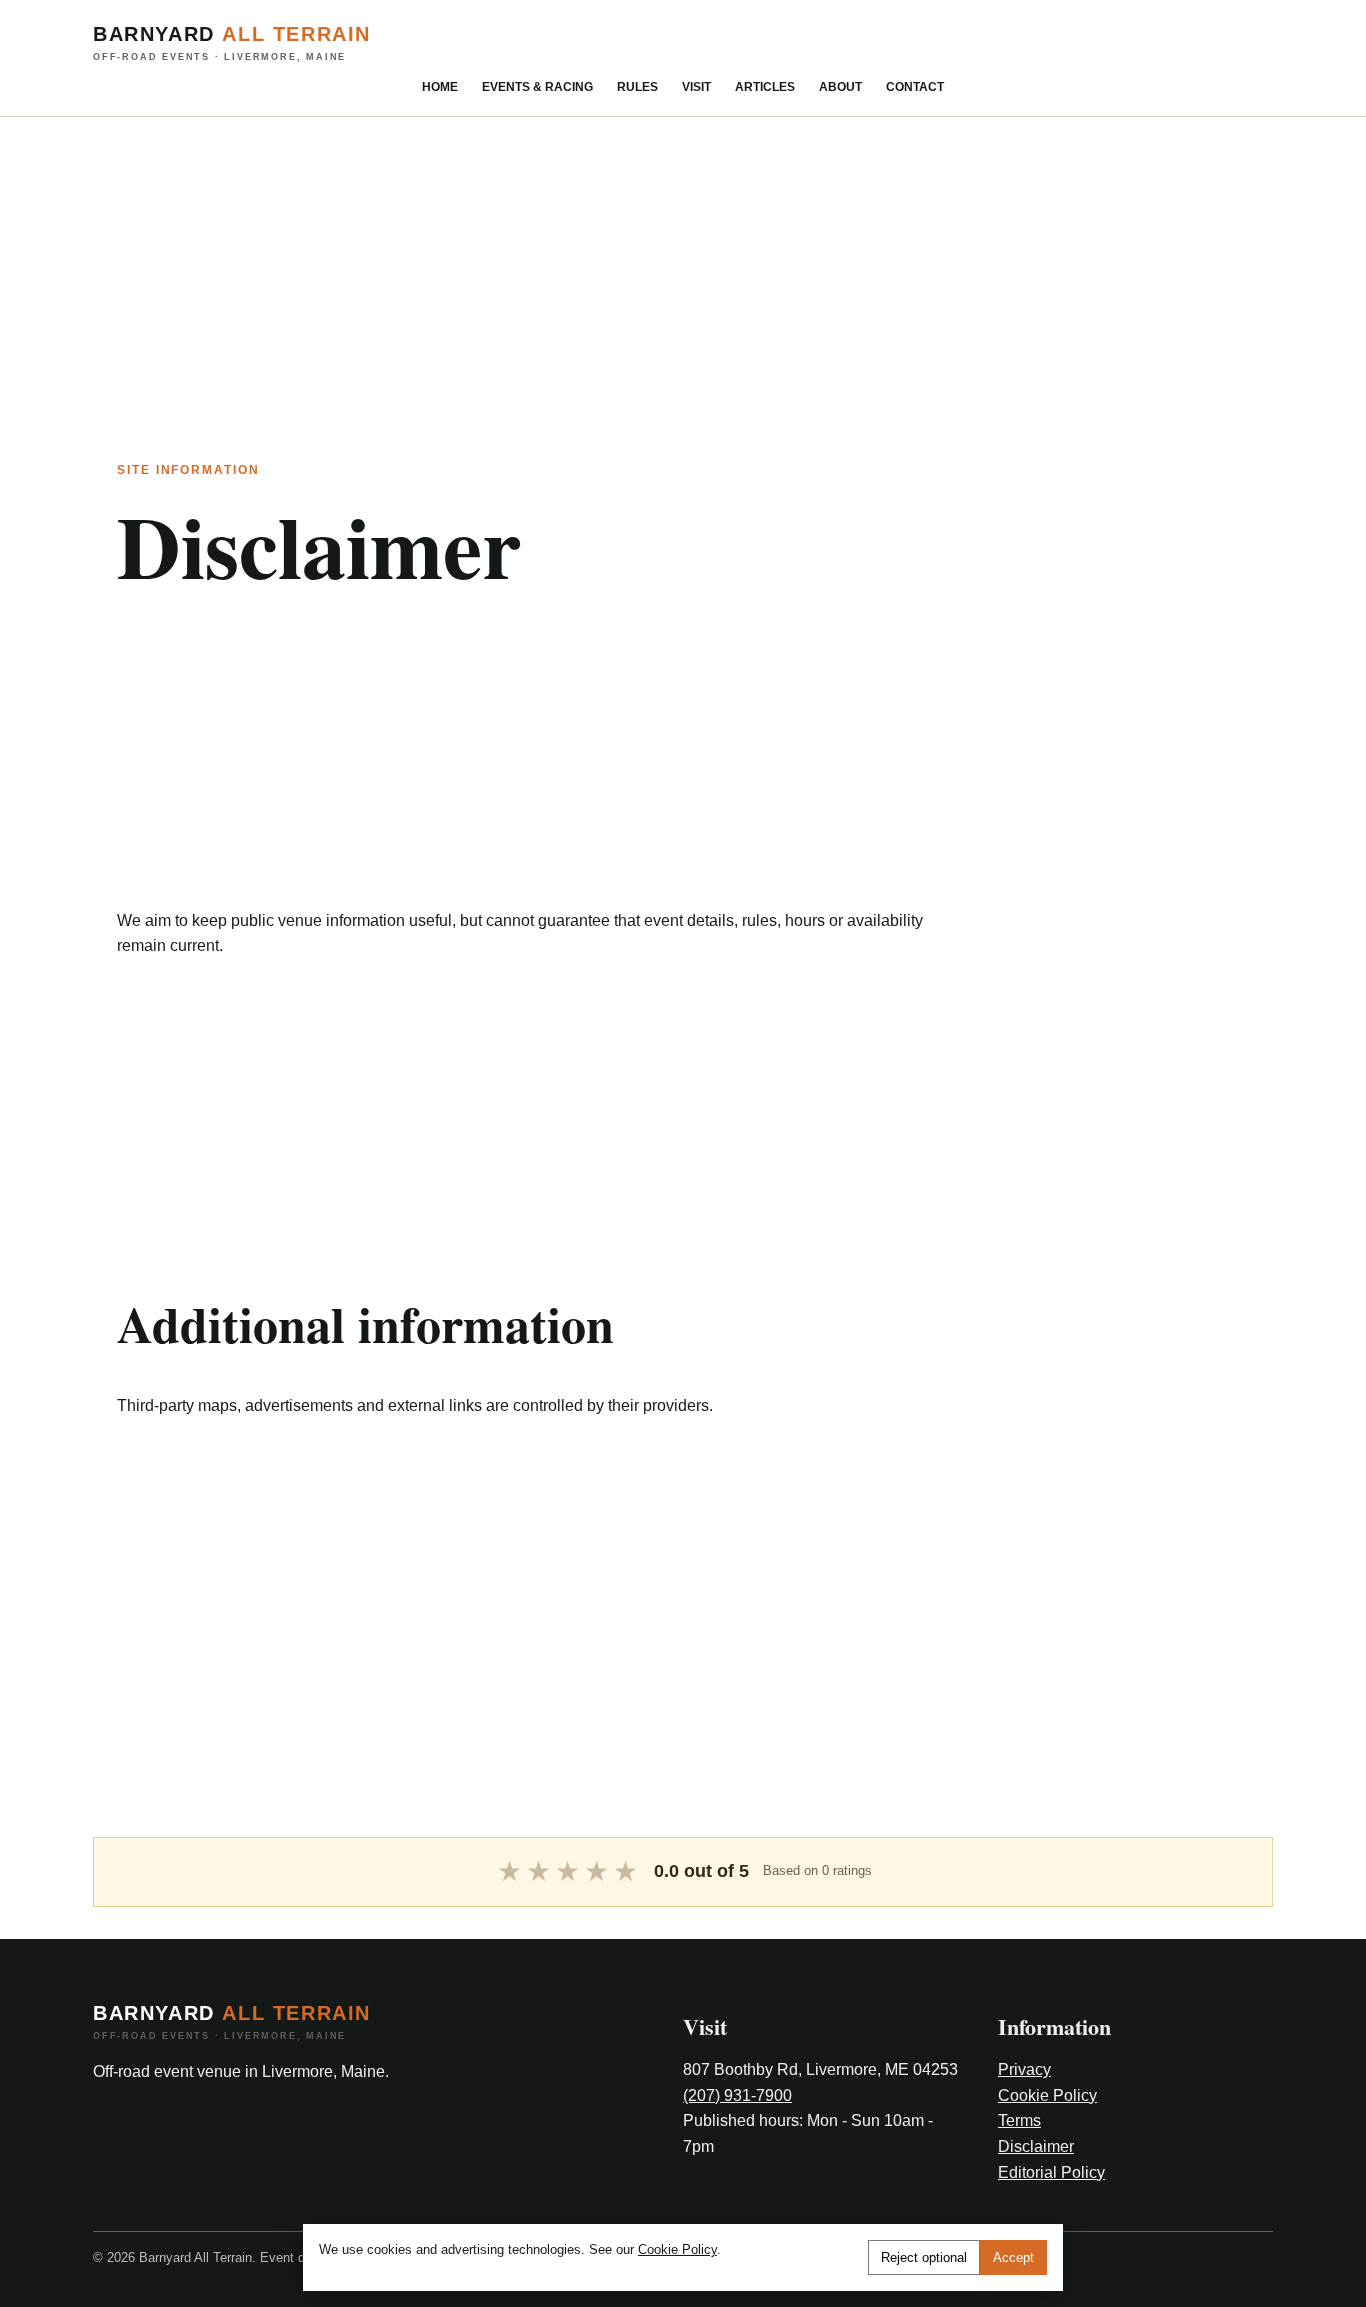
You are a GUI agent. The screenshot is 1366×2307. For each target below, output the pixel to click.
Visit (696, 87)
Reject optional (924, 2257)
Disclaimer (1036, 2146)
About (840, 87)
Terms (1019, 2120)
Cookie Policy (1047, 2095)
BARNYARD (232, 42)
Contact (915, 87)
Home (440, 87)
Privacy (1024, 2069)
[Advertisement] (600, 257)
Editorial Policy (1051, 2172)
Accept (1013, 2257)
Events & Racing (537, 87)
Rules (637, 87)
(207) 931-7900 (737, 2095)
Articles (765, 87)
